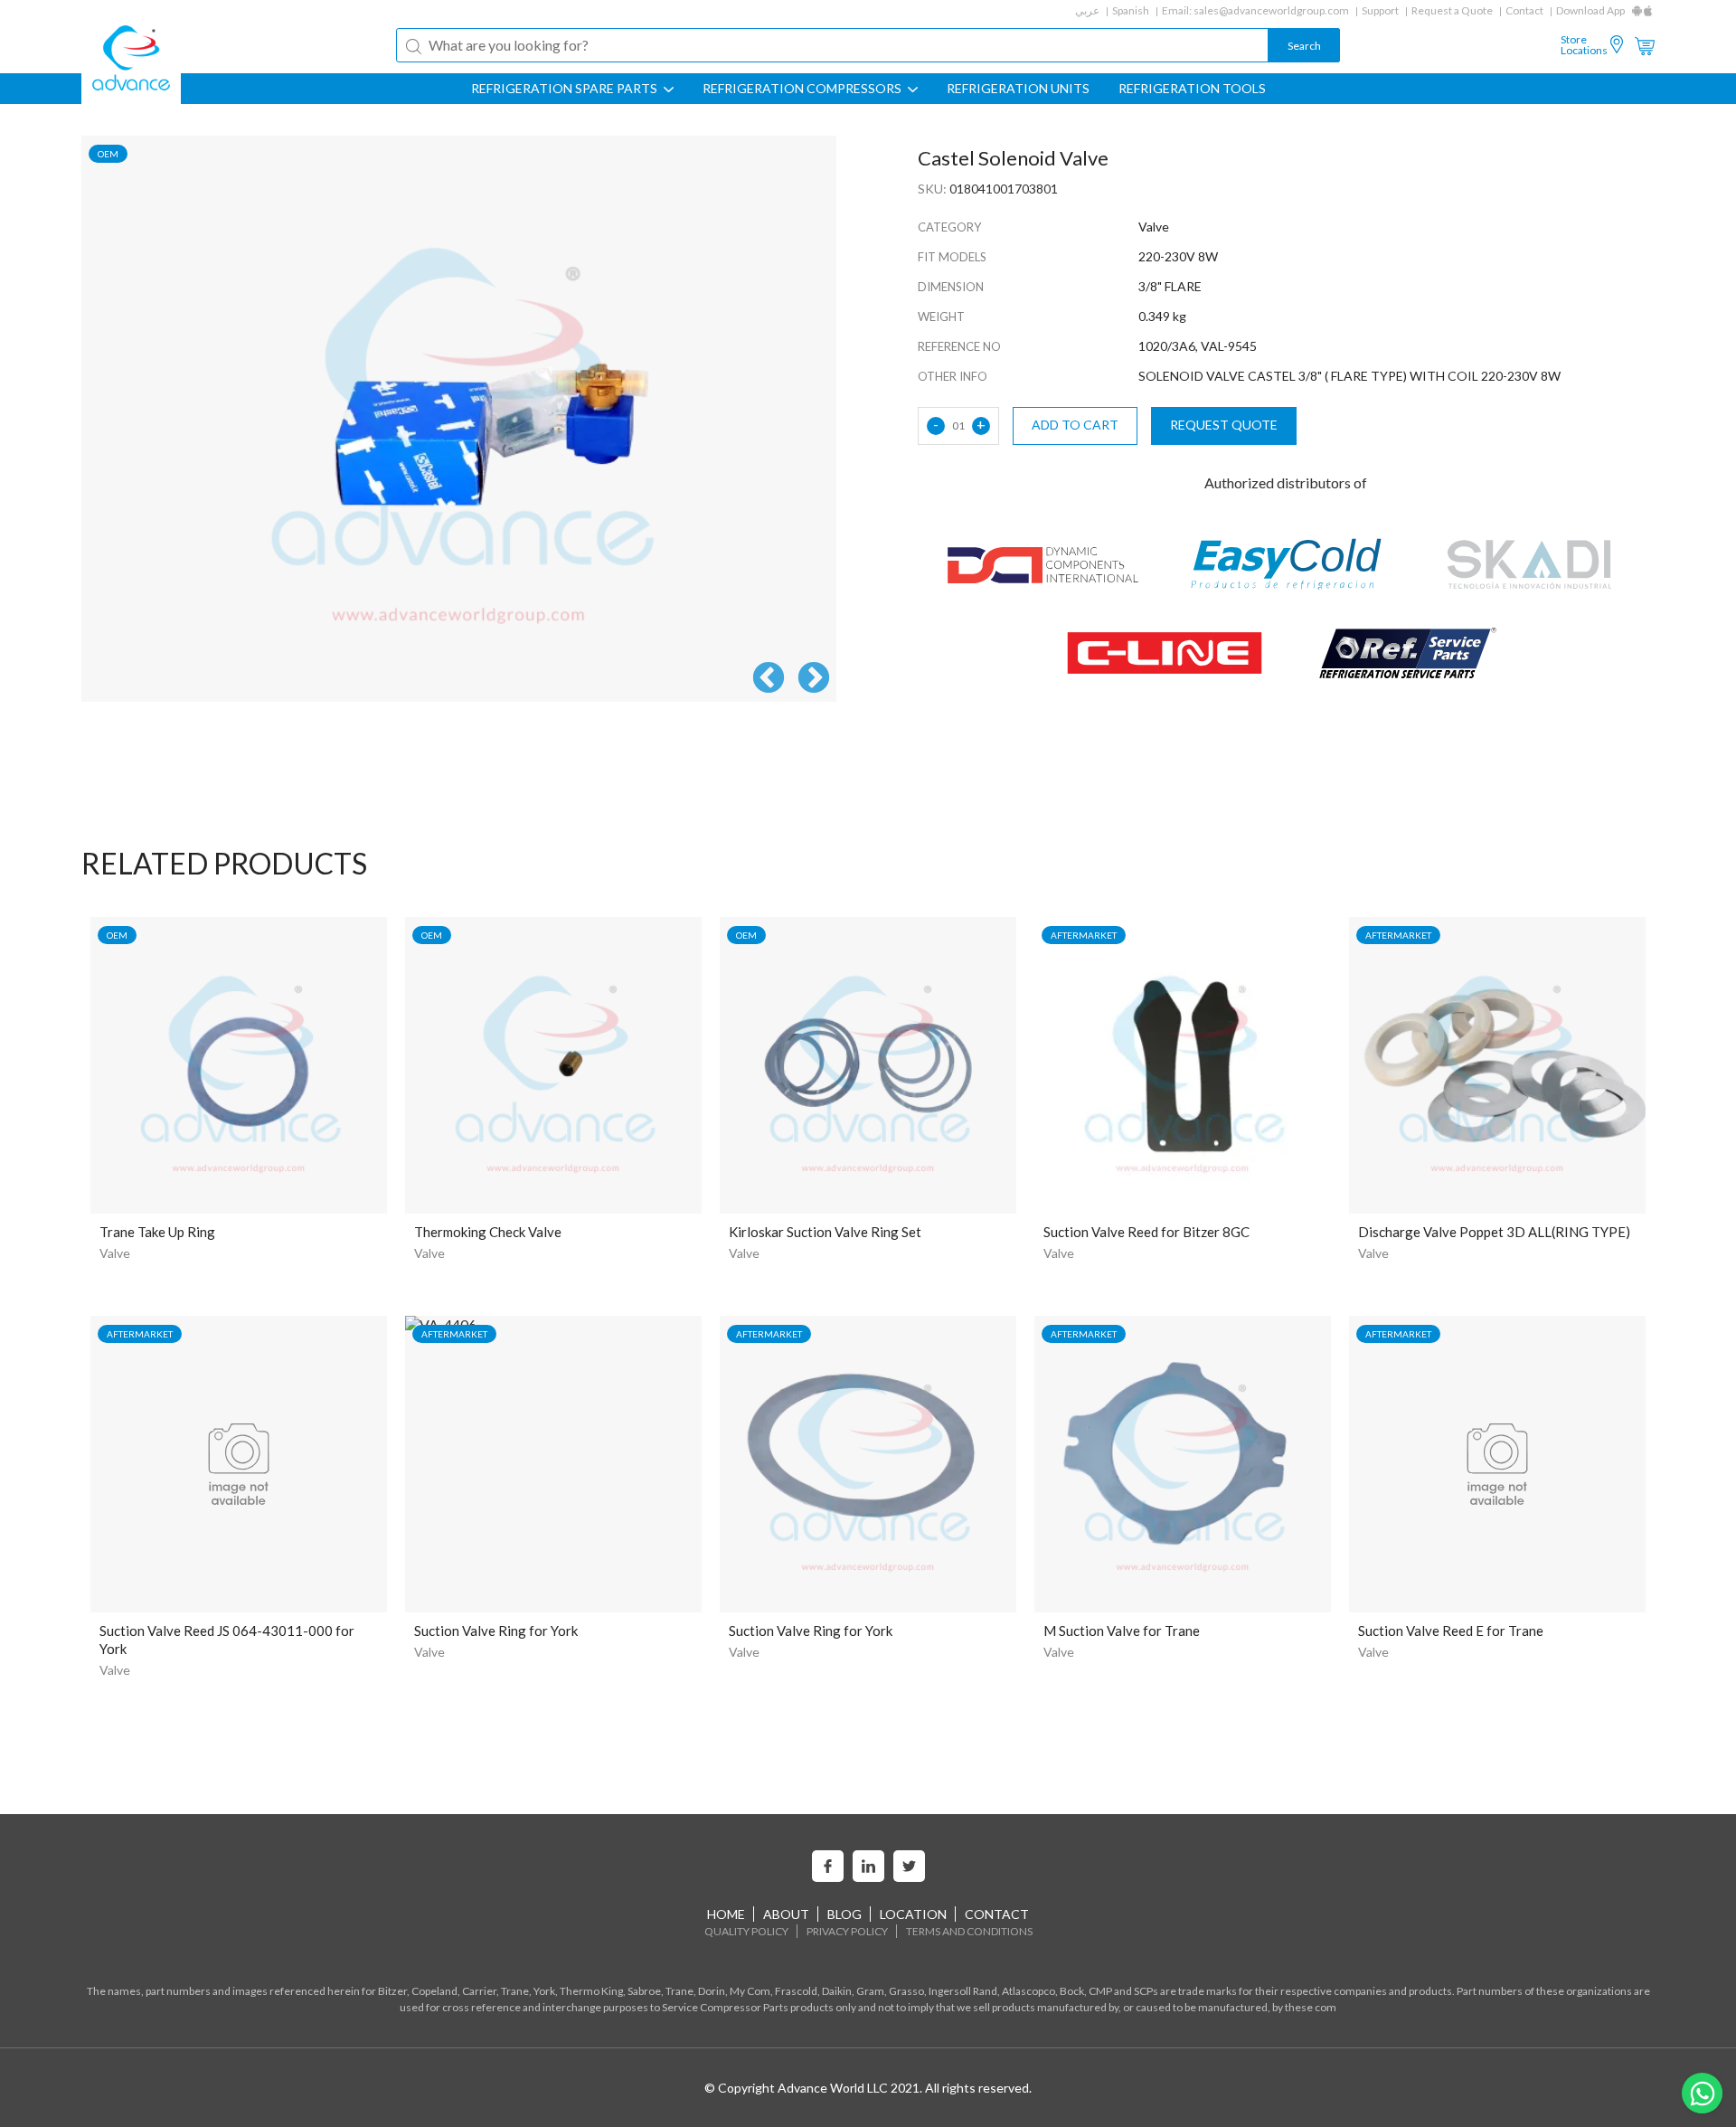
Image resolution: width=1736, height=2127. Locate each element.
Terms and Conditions (969, 1931)
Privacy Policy (847, 1931)
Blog (844, 1914)
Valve (115, 1253)
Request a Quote (1452, 10)
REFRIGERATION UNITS (1018, 89)
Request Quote (1224, 425)
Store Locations (1584, 45)
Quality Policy (746, 1931)
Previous (769, 679)
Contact (1524, 10)
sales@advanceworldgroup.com (1271, 10)
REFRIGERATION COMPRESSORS (803, 89)
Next (814, 679)
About (786, 1914)
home (726, 1914)
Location (913, 1914)
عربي (1087, 10)
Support (1380, 10)
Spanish (1131, 10)
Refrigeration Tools (1192, 89)
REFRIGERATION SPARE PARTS (566, 89)
